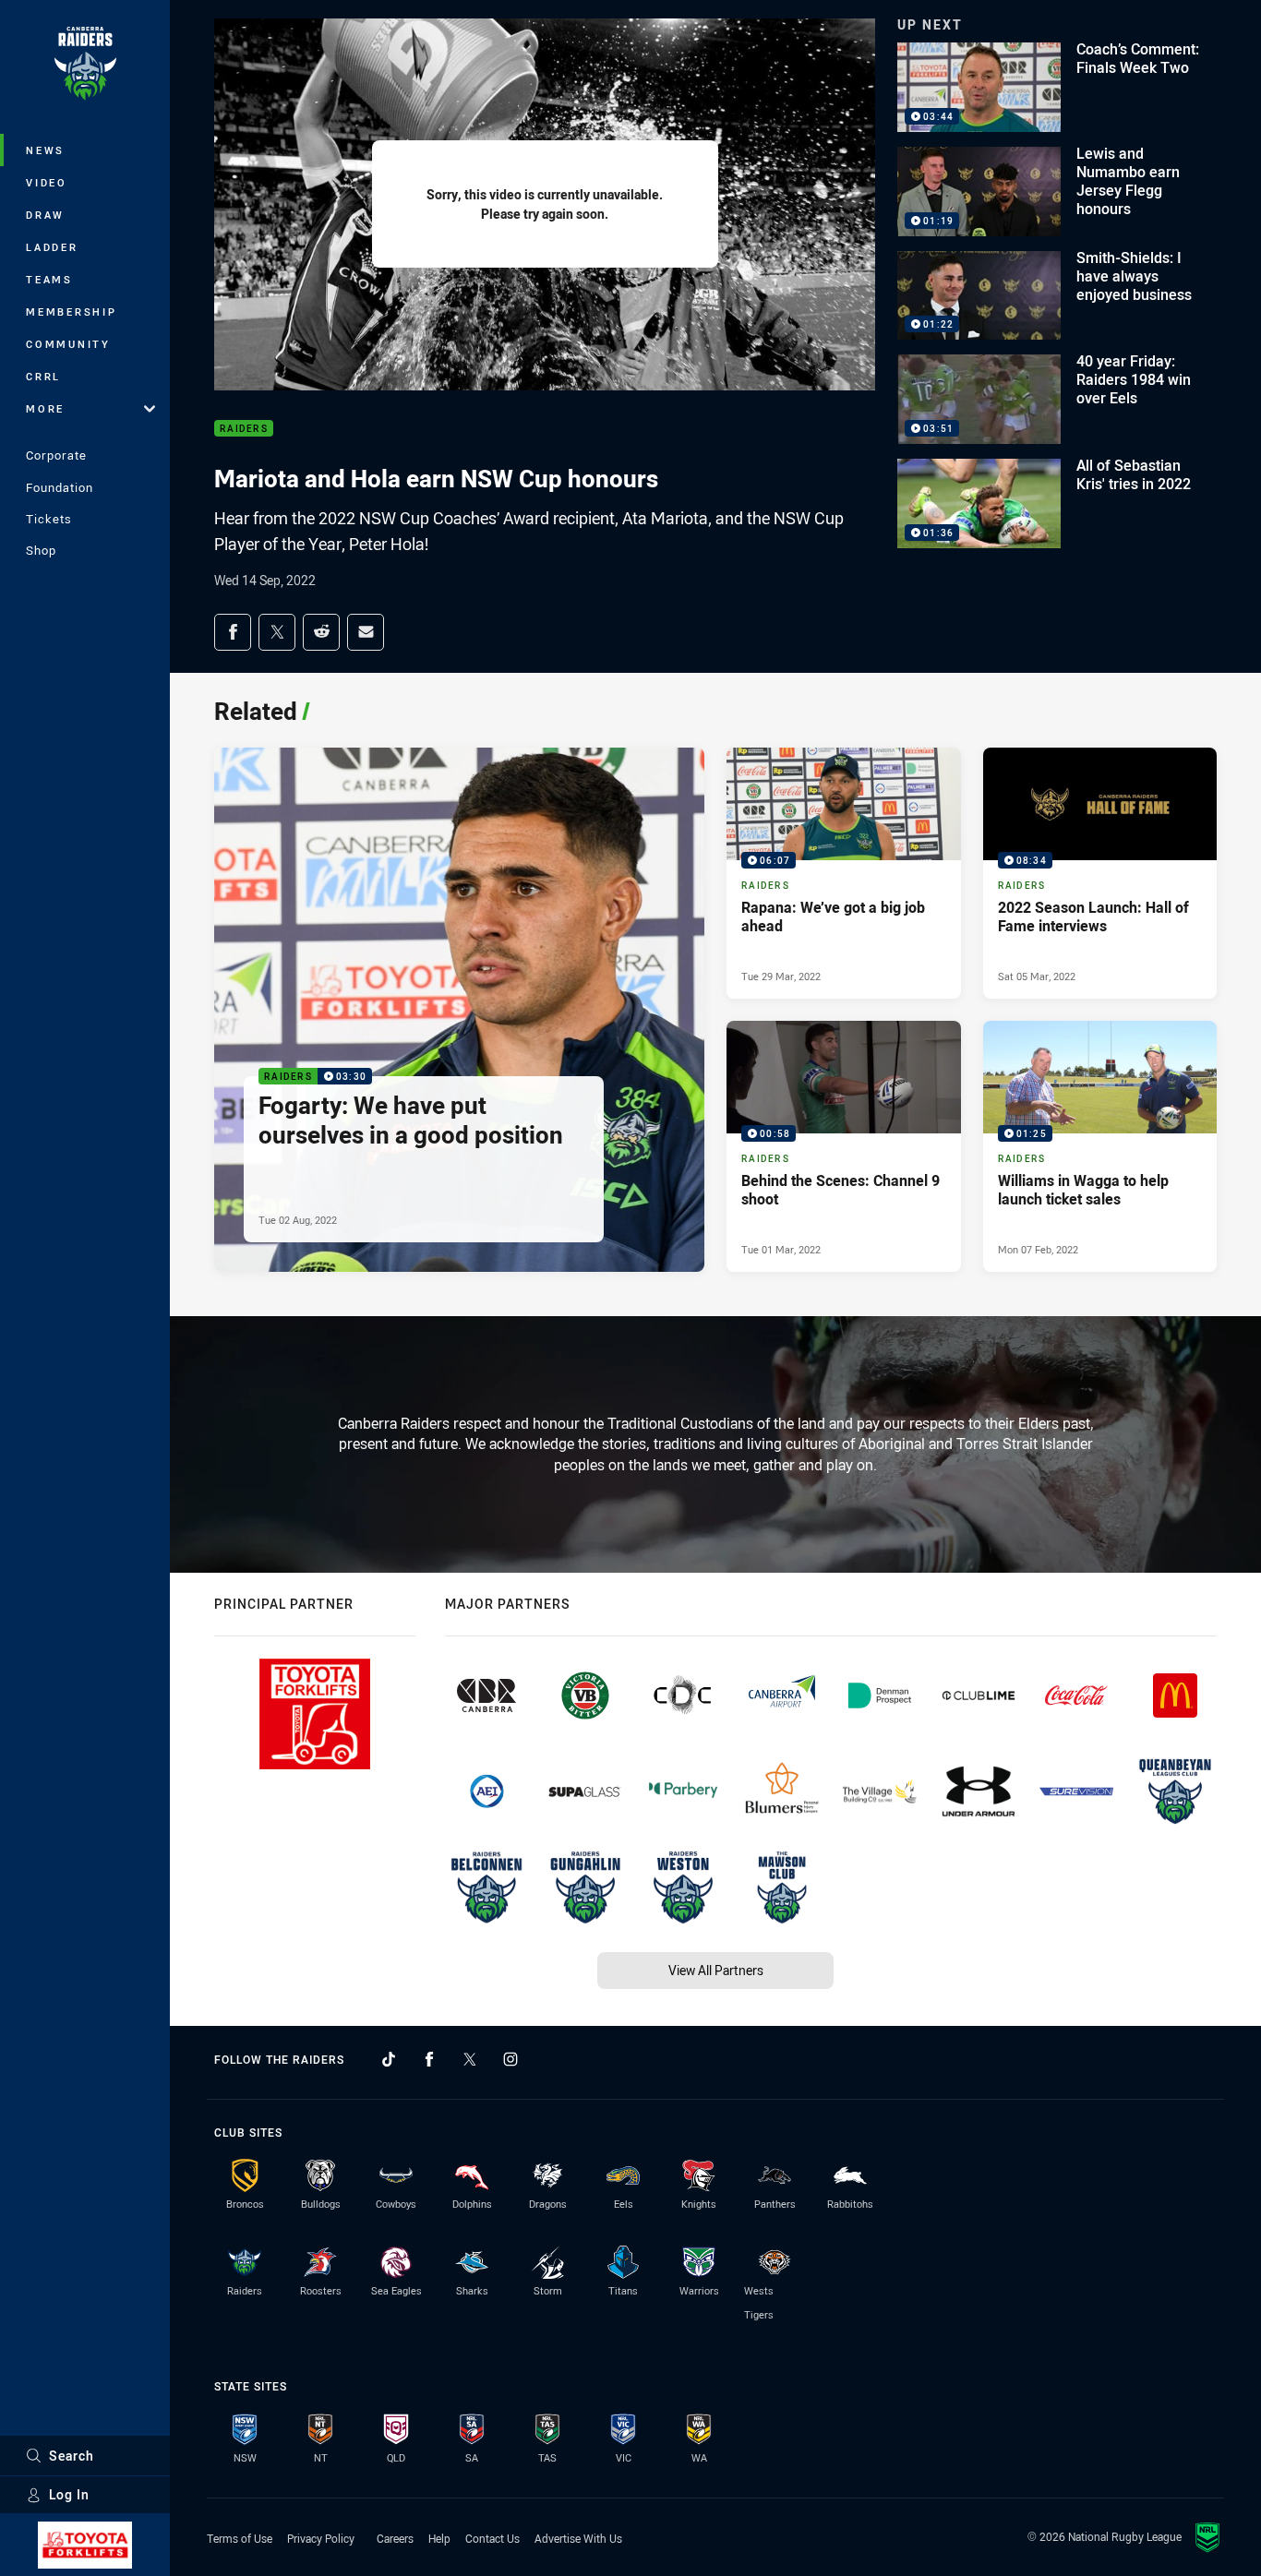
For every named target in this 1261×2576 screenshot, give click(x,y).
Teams (49, 279)
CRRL (43, 376)
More (45, 408)
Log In (69, 2494)
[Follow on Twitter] (470, 2059)
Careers (395, 2538)
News (45, 150)
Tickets (49, 519)
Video (47, 182)
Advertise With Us (578, 2538)
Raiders (244, 429)
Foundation (60, 487)
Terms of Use (240, 2538)
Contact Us (492, 2538)
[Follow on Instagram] (510, 2059)
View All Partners (716, 1970)
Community (68, 344)
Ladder (52, 247)
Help (439, 2538)
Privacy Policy (321, 2538)
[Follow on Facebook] (429, 2059)
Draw (45, 215)
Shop (41, 550)
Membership (72, 312)
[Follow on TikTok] (389, 2059)
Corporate (56, 455)
